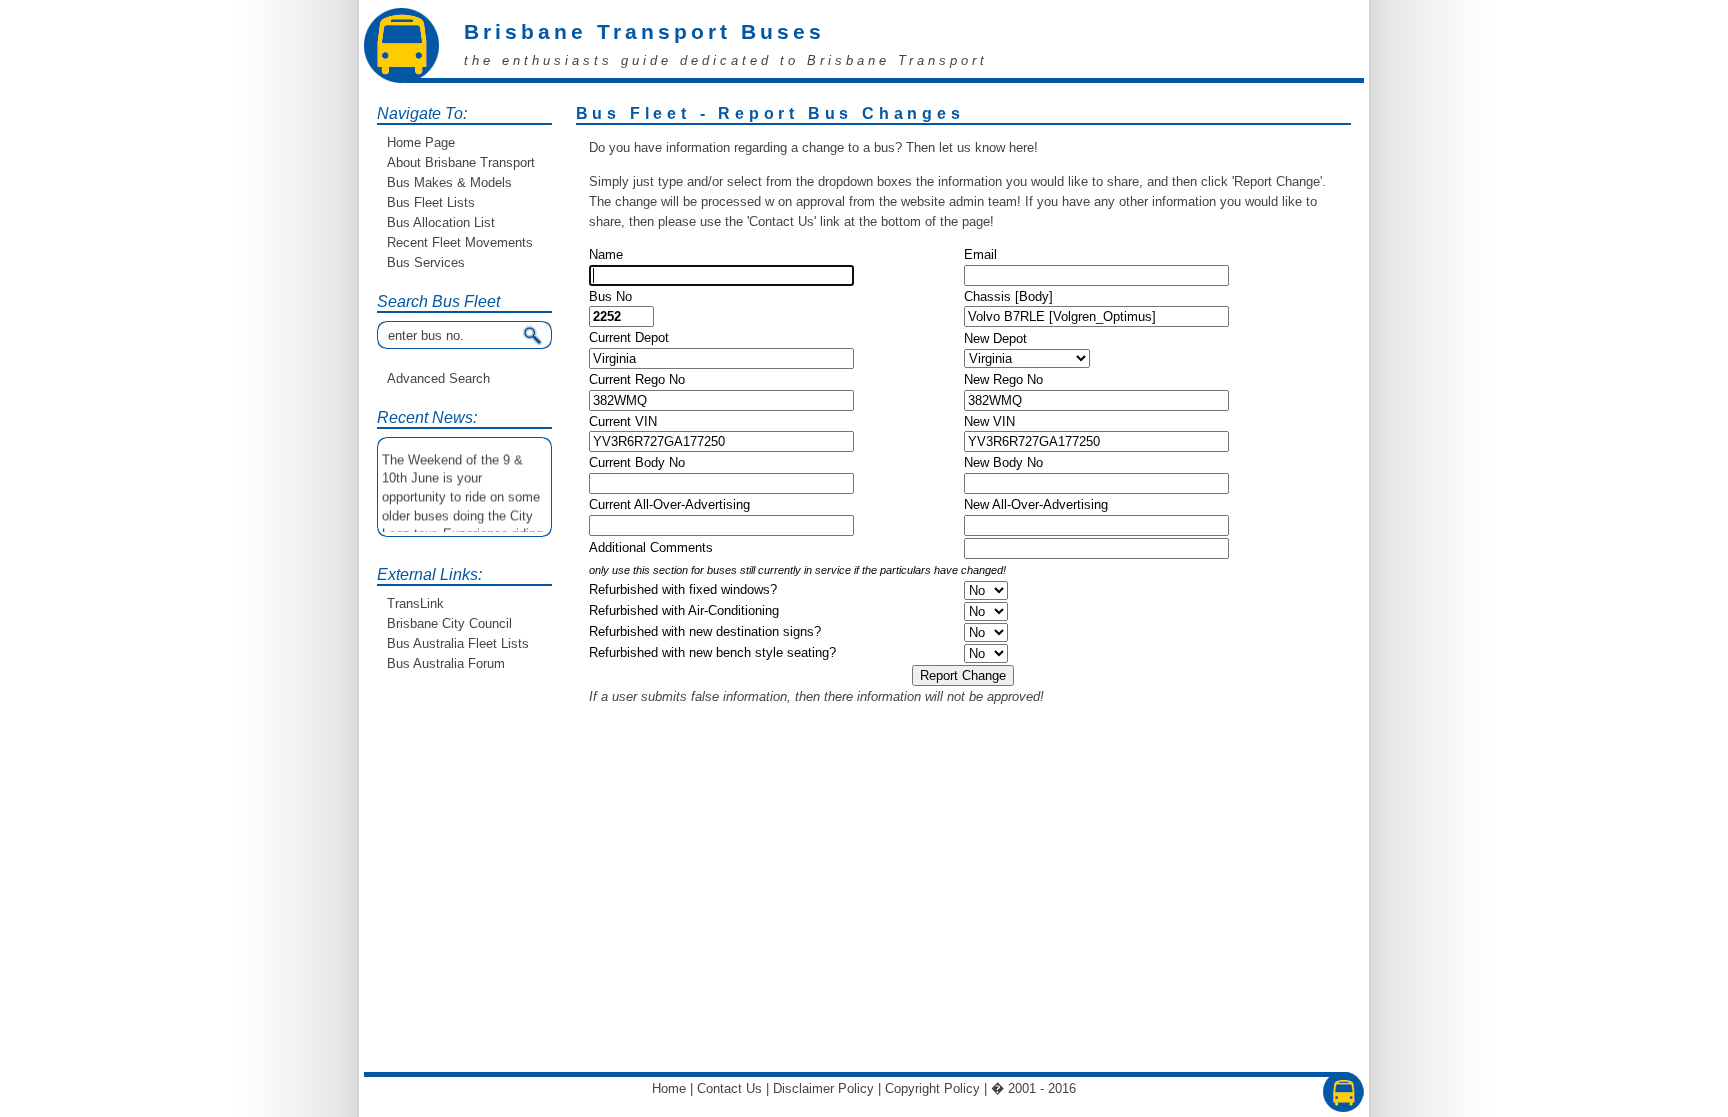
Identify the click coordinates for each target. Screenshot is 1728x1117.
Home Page (421, 142)
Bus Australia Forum (446, 663)
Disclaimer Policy (823, 1088)
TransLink (415, 603)
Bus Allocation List (441, 222)
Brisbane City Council (449, 623)
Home (669, 1088)
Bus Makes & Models (449, 182)
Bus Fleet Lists (431, 202)
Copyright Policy (932, 1088)
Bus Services (426, 262)
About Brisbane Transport (461, 162)
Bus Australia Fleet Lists (458, 643)
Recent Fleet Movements (460, 242)
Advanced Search (438, 378)
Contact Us (729, 1088)
